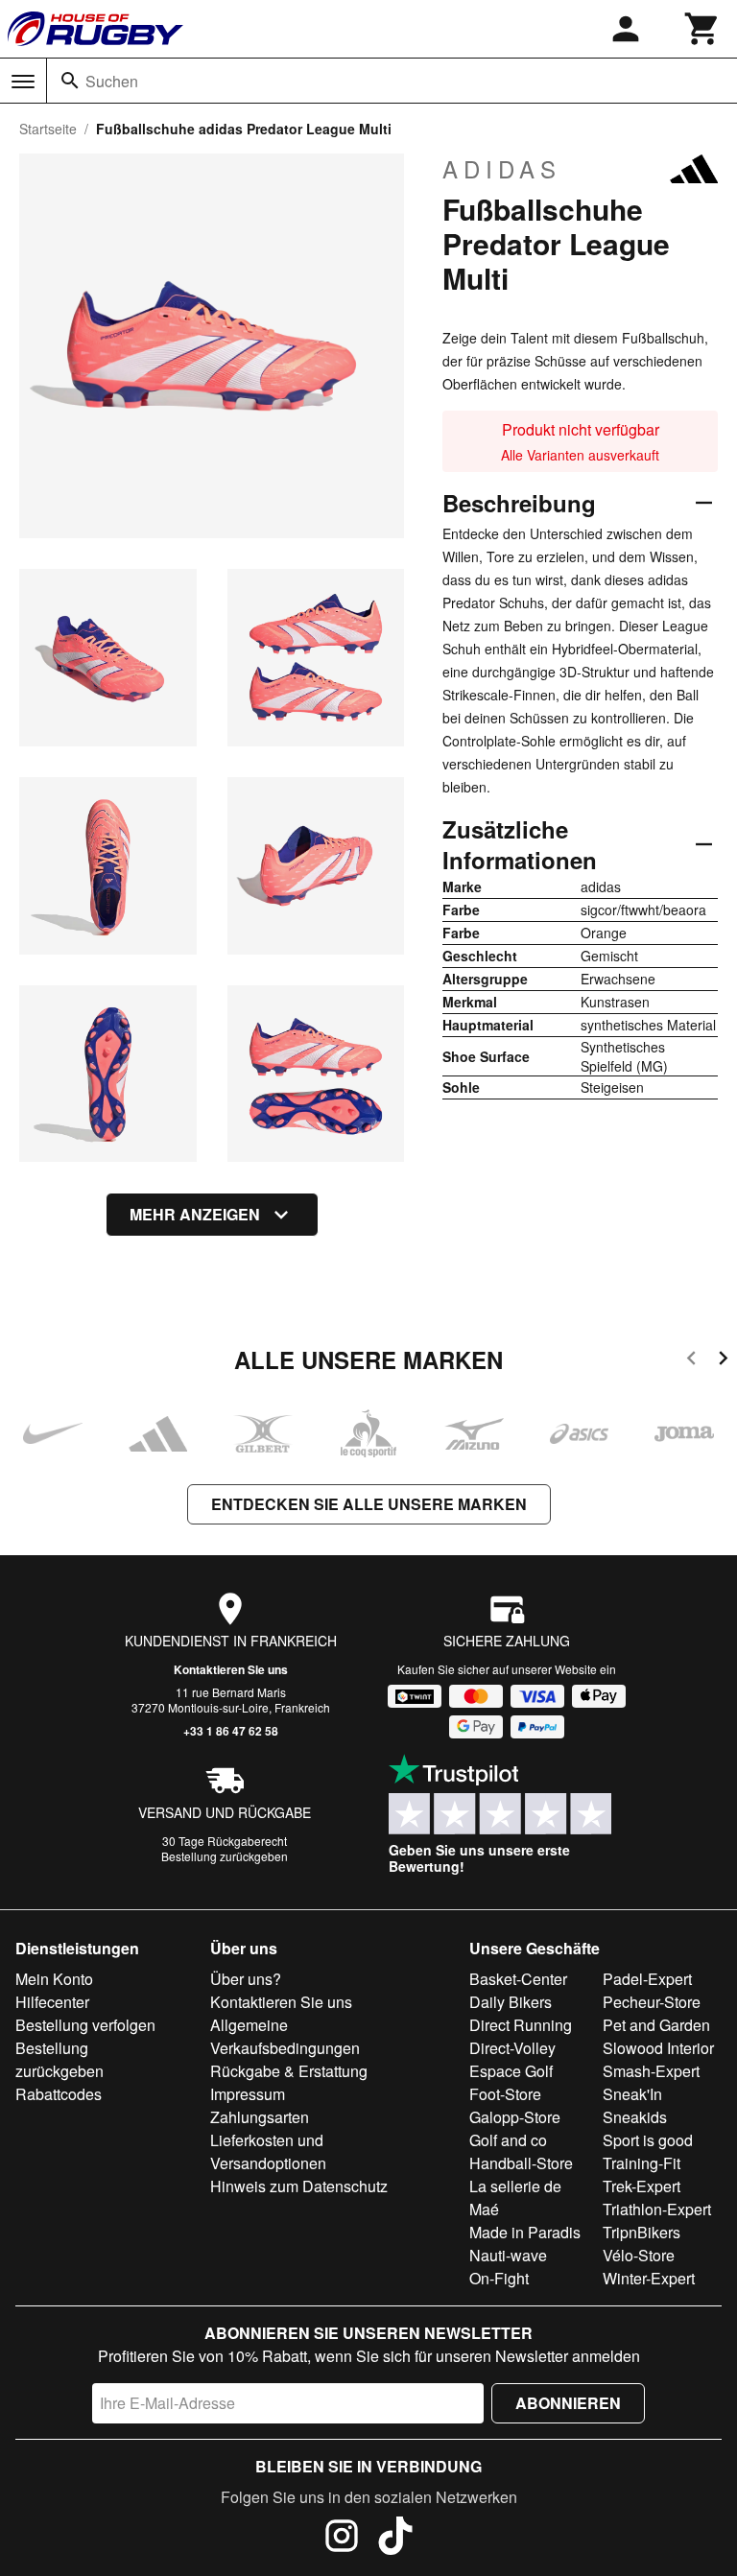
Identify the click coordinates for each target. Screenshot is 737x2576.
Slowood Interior (658, 2048)
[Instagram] (342, 2539)
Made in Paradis (525, 2232)
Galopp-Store (515, 2117)
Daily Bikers (511, 2002)
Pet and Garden (656, 2025)
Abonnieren (568, 2403)
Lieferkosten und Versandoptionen (268, 2151)
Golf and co (508, 2140)
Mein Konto (54, 1979)
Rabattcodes (59, 2094)
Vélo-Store (639, 2255)
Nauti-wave (508, 2255)
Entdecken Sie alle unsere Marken (369, 1504)
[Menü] (23, 82)
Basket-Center (518, 1979)
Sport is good (648, 2140)
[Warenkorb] (702, 29)
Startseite (48, 129)
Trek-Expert (642, 2186)
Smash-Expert (651, 2071)
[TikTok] (395, 2539)
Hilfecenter (52, 2002)
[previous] (691, 1361)
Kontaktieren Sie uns (231, 1669)
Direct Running (521, 2025)
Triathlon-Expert (657, 2209)
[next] (723, 1361)
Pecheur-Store (652, 2002)
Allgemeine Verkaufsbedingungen (285, 2036)
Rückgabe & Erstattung (289, 2071)
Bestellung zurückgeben (225, 1856)
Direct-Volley (512, 2048)
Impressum (248, 2094)
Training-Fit (642, 2163)
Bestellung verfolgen (85, 2025)
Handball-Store (521, 2163)
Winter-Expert (649, 2278)
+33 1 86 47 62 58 (231, 1731)
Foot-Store (505, 2094)
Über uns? (246, 1979)
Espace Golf (511, 2071)
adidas (502, 169)
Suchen (112, 81)
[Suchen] (70, 81)
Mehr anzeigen (195, 1214)
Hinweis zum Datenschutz (299, 2186)
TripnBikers (642, 2232)
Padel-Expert (647, 1979)
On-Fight (499, 2278)
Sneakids (635, 2117)
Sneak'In (632, 2094)
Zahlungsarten (260, 2117)
